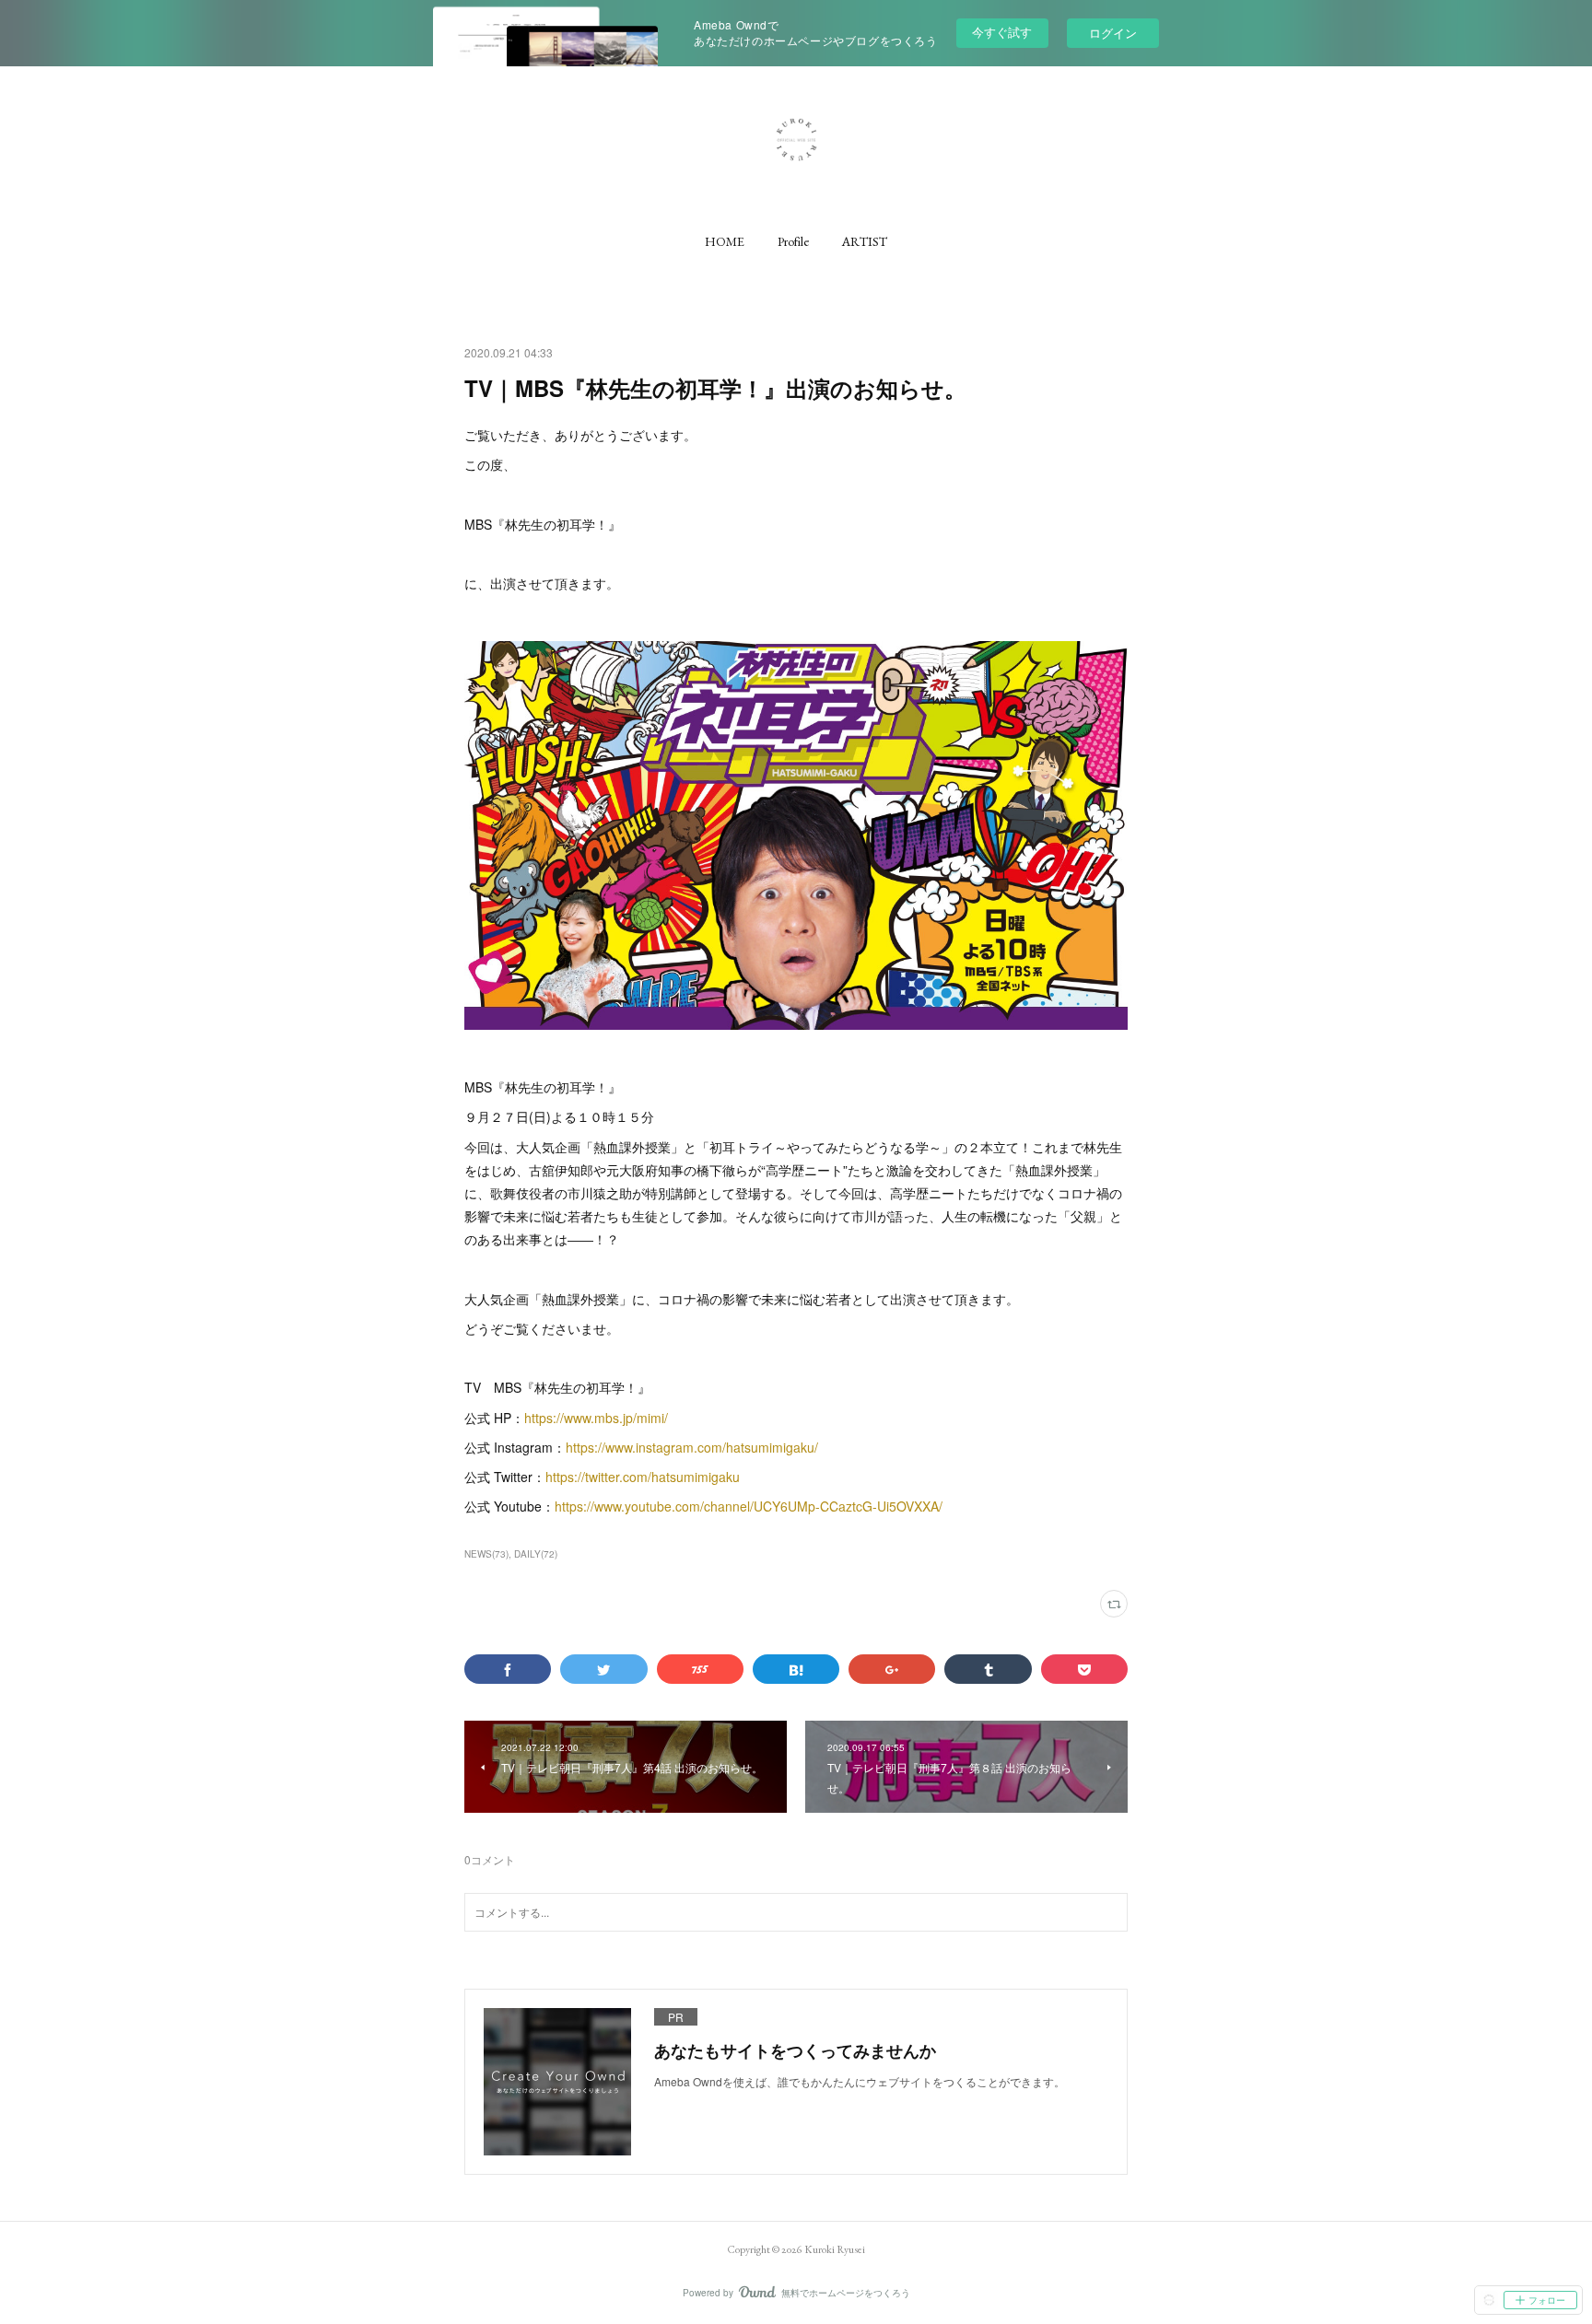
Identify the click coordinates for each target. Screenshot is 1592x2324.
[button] (725, 241)
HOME (725, 241)
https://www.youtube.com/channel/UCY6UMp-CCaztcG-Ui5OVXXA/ (749, 1506)
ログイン (1113, 33)
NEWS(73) (486, 1554)
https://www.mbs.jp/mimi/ (596, 1418)
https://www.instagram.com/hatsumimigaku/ (692, 1447)
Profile (793, 241)
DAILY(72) (536, 1554)
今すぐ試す (1002, 32)
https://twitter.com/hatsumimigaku (643, 1477)
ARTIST (865, 241)
